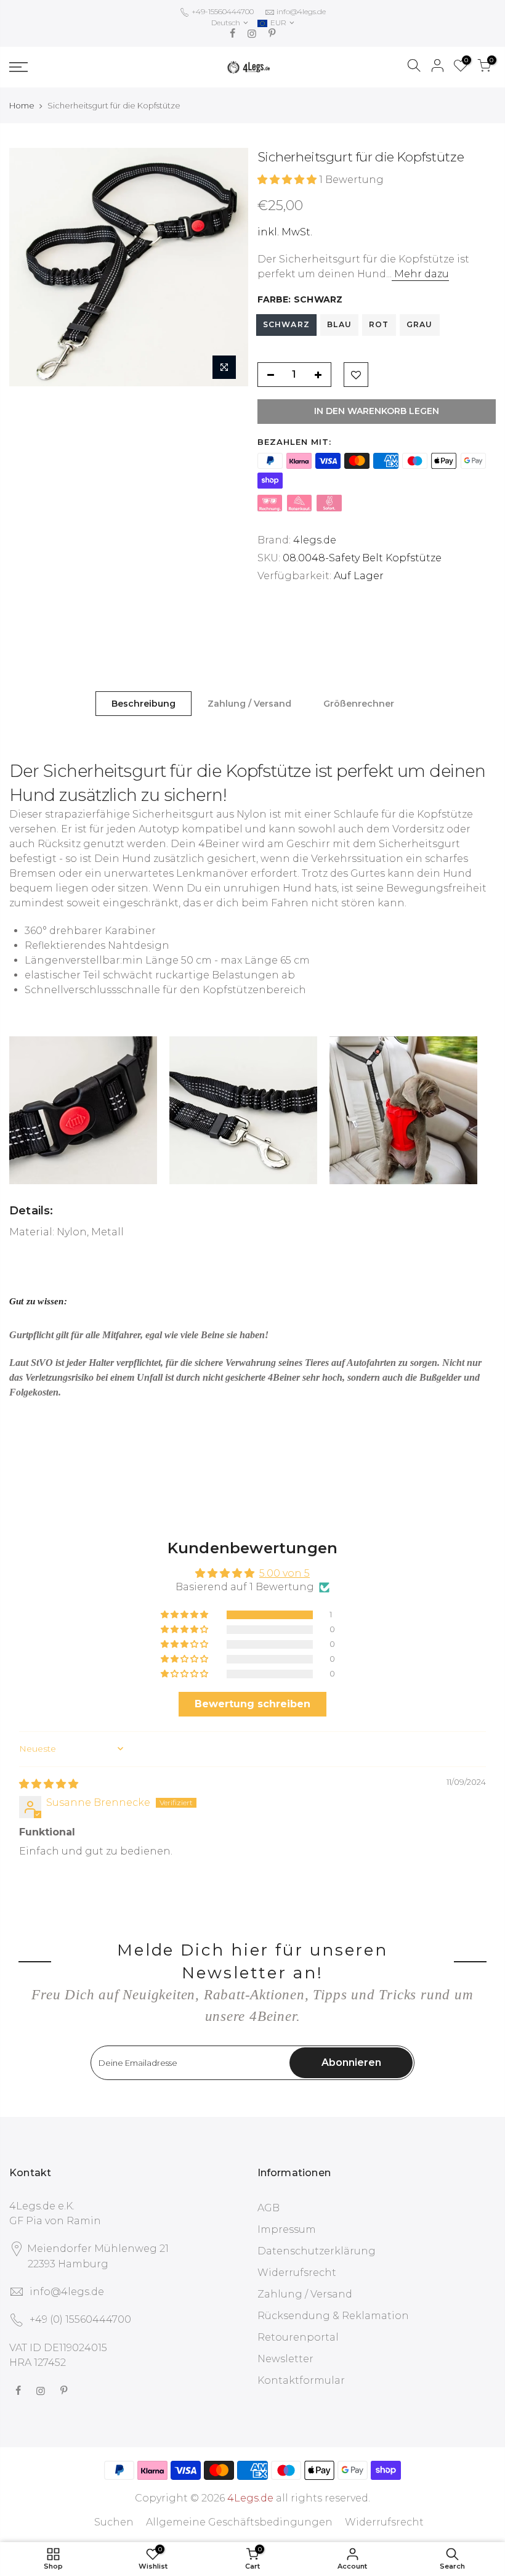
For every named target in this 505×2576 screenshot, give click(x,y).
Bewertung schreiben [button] (252, 1704)
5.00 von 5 (285, 1573)
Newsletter (285, 2359)
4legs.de (315, 540)
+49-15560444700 (222, 11)
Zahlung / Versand (249, 704)
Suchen (114, 2522)
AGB (269, 2208)
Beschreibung (143, 704)
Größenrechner (359, 704)
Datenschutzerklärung (317, 2251)
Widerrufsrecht (297, 2273)
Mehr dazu (420, 274)
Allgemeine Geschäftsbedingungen (239, 2522)
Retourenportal (298, 2337)
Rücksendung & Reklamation (333, 2316)
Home (22, 105)
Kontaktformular (301, 2380)
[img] (49, 1784)
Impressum (287, 2229)
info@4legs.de (301, 11)
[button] (288, 180)
